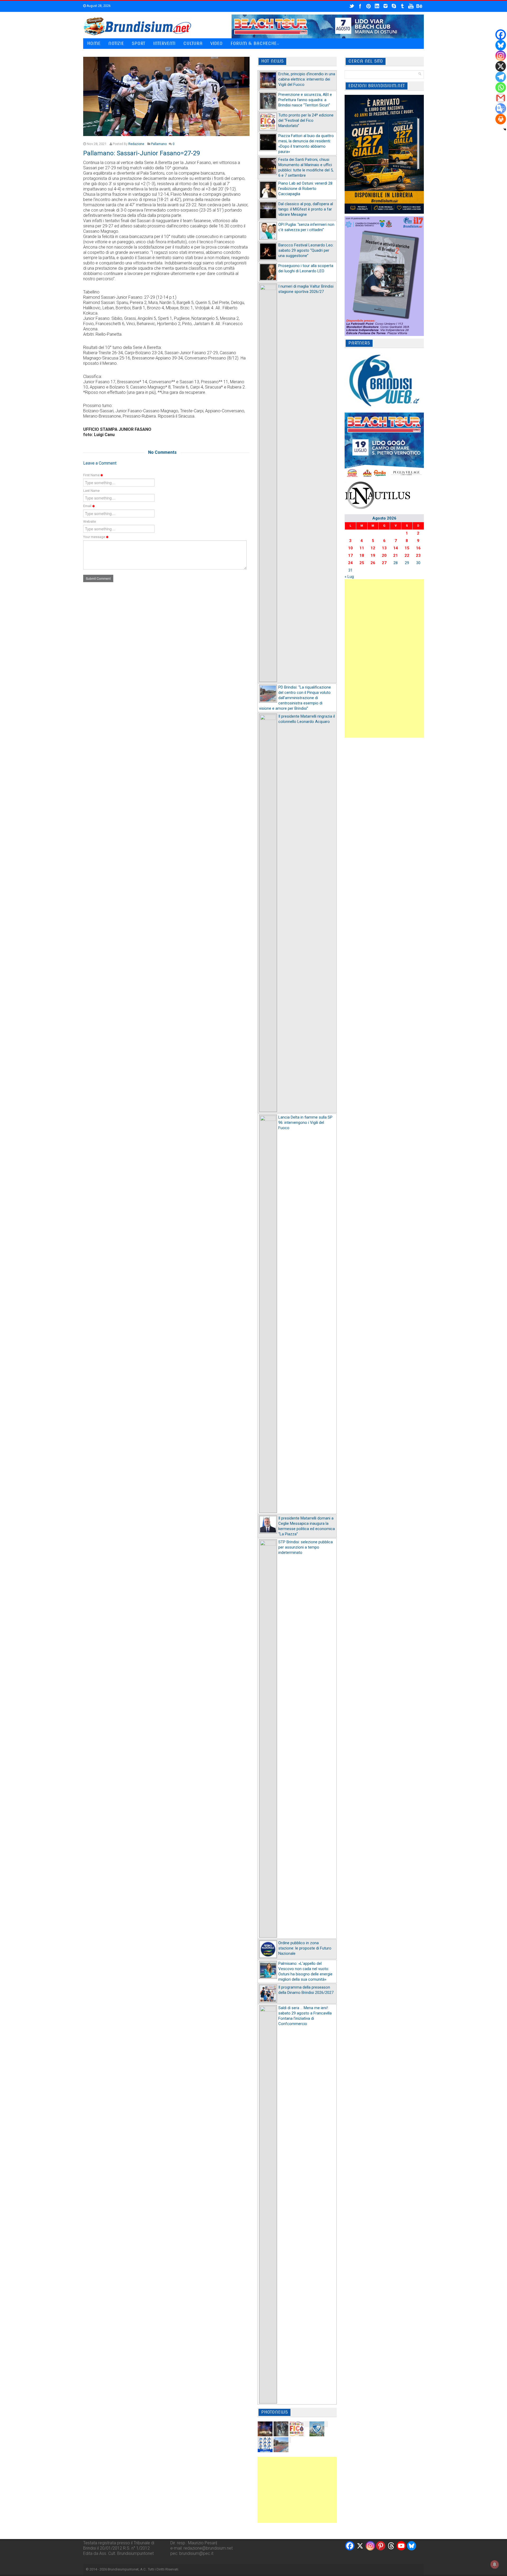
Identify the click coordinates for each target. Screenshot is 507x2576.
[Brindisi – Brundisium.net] (137, 26)
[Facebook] (501, 35)
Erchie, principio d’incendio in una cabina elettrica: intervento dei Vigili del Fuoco (307, 79)
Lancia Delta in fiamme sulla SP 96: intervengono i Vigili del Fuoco (305, 1123)
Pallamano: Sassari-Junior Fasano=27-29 (142, 153)
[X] (501, 66)
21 (396, 555)
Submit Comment (98, 578)
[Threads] (391, 2546)
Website (90, 522)
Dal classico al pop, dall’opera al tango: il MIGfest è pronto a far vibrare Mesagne (306, 209)
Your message (95, 537)
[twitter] (352, 6)
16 (418, 548)
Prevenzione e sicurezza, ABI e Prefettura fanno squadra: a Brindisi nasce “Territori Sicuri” (305, 100)
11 (362, 548)
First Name (92, 475)
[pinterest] (369, 6)
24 (350, 563)
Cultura (193, 43)
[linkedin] (377, 6)
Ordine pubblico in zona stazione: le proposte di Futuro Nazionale (305, 1948)
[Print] (501, 119)
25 (362, 563)
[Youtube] (401, 2546)
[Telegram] (501, 77)
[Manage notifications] (495, 2564)
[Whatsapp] (501, 87)
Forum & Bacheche (253, 43)
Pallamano (159, 144)
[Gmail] (501, 98)
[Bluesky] (501, 45)
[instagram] (386, 6)
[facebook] (360, 6)
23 (418, 555)
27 (384, 563)
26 (373, 563)
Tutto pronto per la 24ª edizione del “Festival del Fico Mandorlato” (306, 120)
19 (373, 555)
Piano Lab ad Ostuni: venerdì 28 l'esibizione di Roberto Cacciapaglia (305, 189)
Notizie (116, 43)
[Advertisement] (297, 2490)
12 (373, 548)
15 (407, 548)
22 (407, 555)
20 (384, 555)
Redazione (136, 144)
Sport (139, 43)
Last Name (91, 491)
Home (94, 43)
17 (350, 555)
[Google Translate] (501, 109)
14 (396, 548)
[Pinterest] (381, 2546)
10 (350, 548)
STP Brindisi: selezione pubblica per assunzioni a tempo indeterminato (306, 1547)
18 (362, 555)
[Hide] (505, 129)
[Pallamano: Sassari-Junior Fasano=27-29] (166, 96)
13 (384, 548)
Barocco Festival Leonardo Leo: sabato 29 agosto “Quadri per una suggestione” (306, 250)
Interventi (164, 43)
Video (217, 43)
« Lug (349, 577)
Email (88, 506)
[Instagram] (501, 56)
